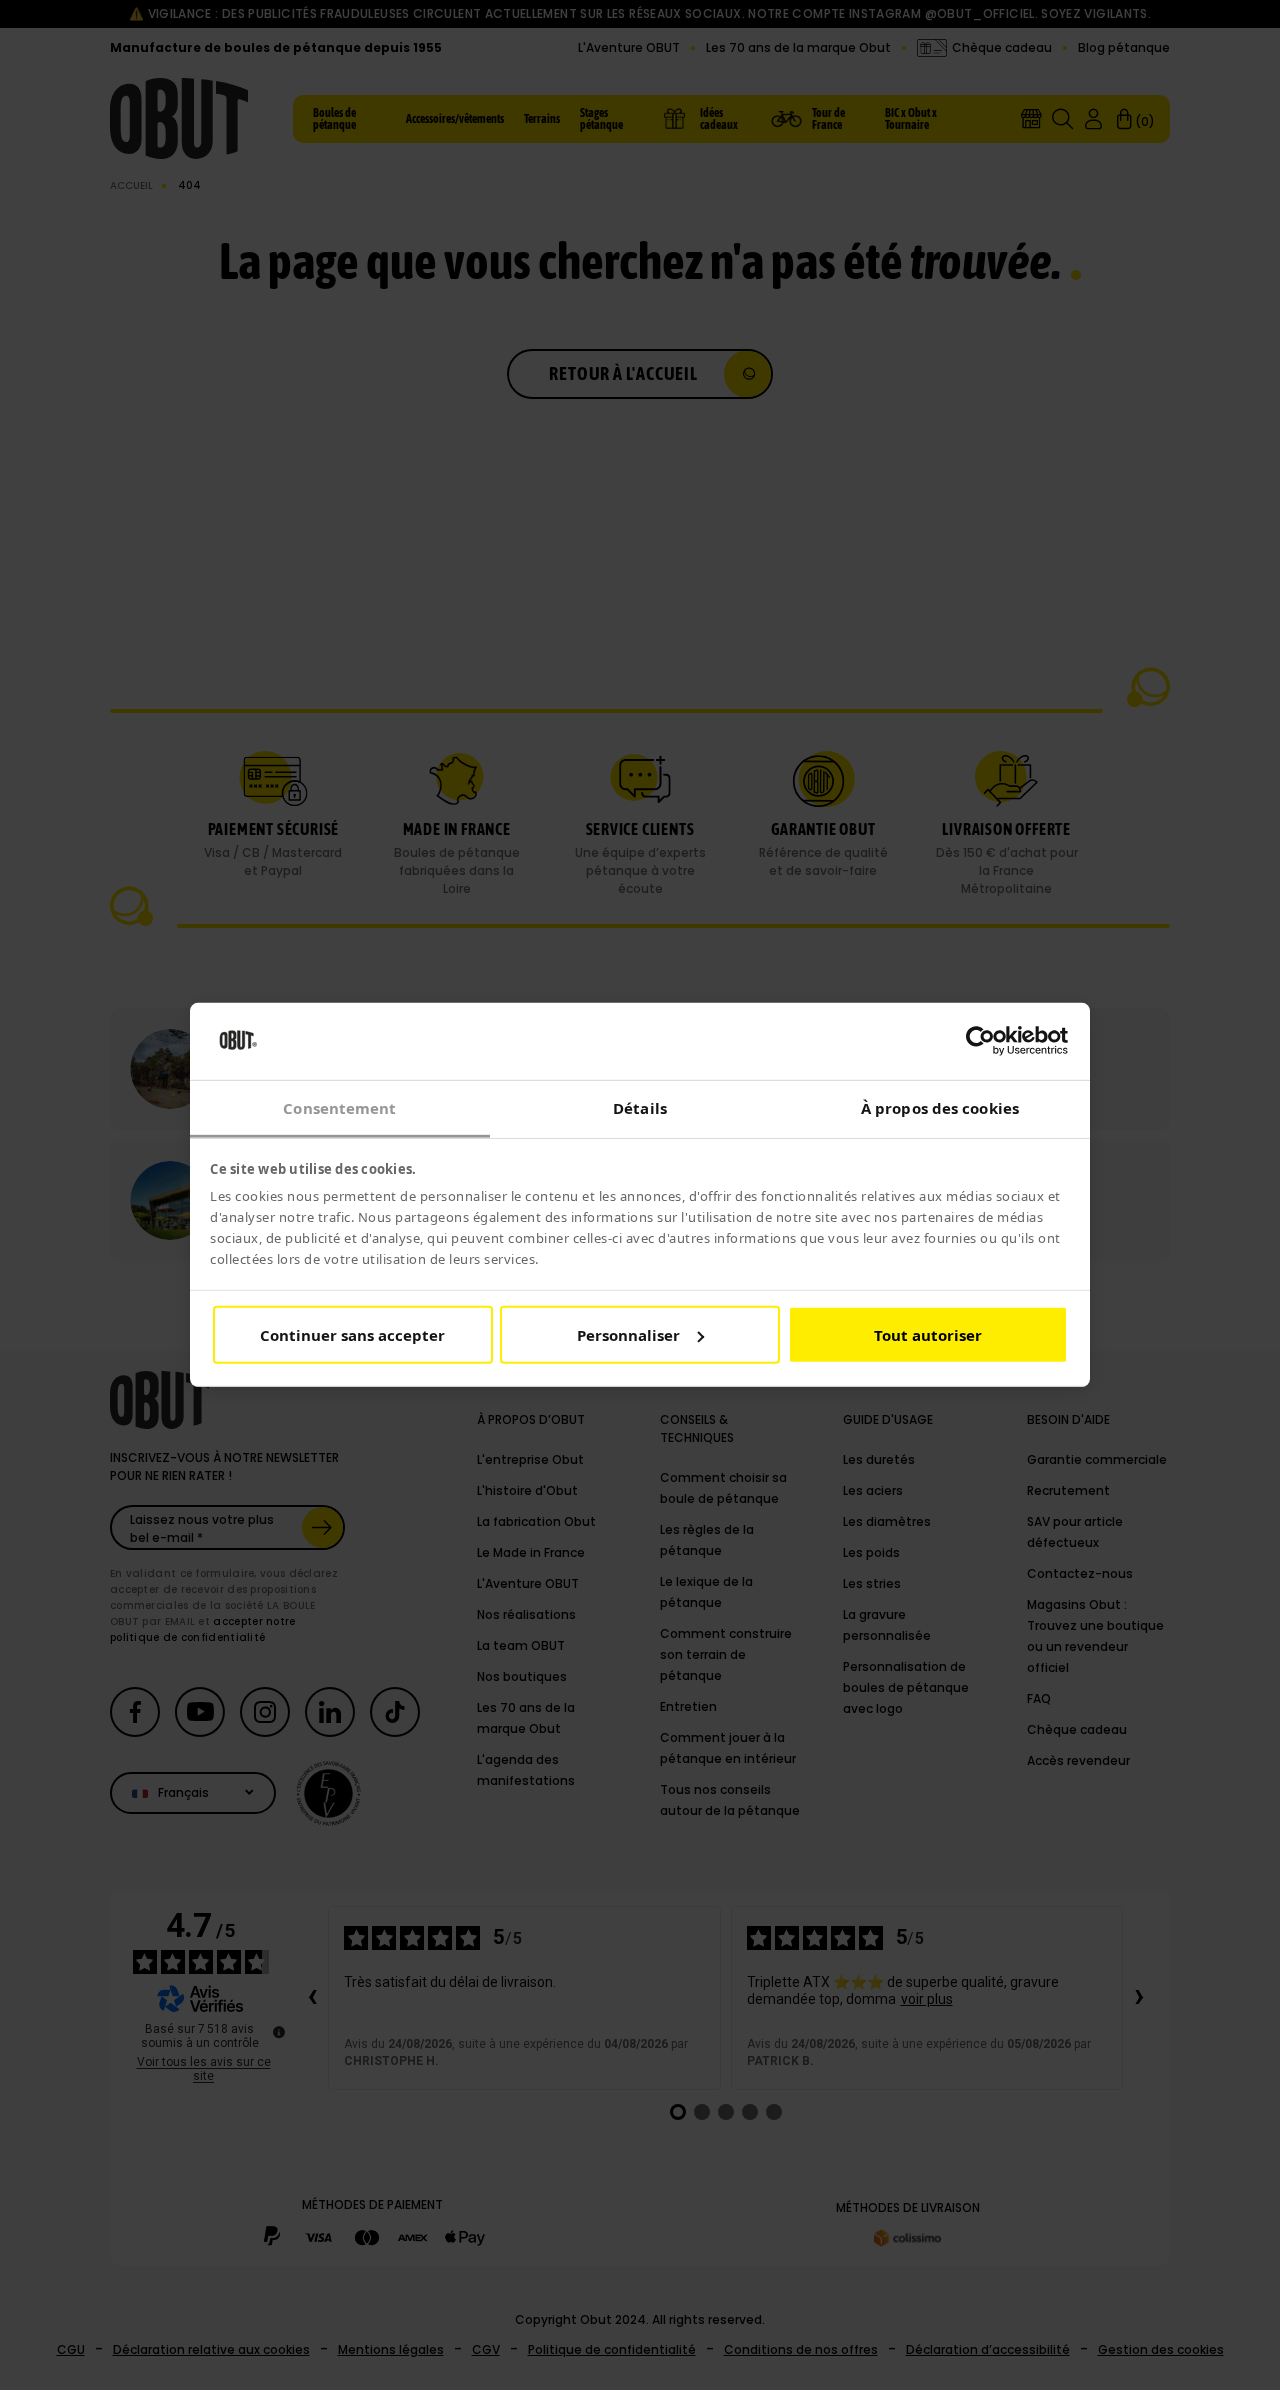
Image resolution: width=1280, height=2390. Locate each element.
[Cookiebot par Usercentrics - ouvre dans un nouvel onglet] (980, 1041)
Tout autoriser (928, 1335)
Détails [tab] (640, 1108)
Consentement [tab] (339, 1108)
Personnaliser (628, 1335)
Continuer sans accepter (352, 1335)
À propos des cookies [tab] (940, 1108)
